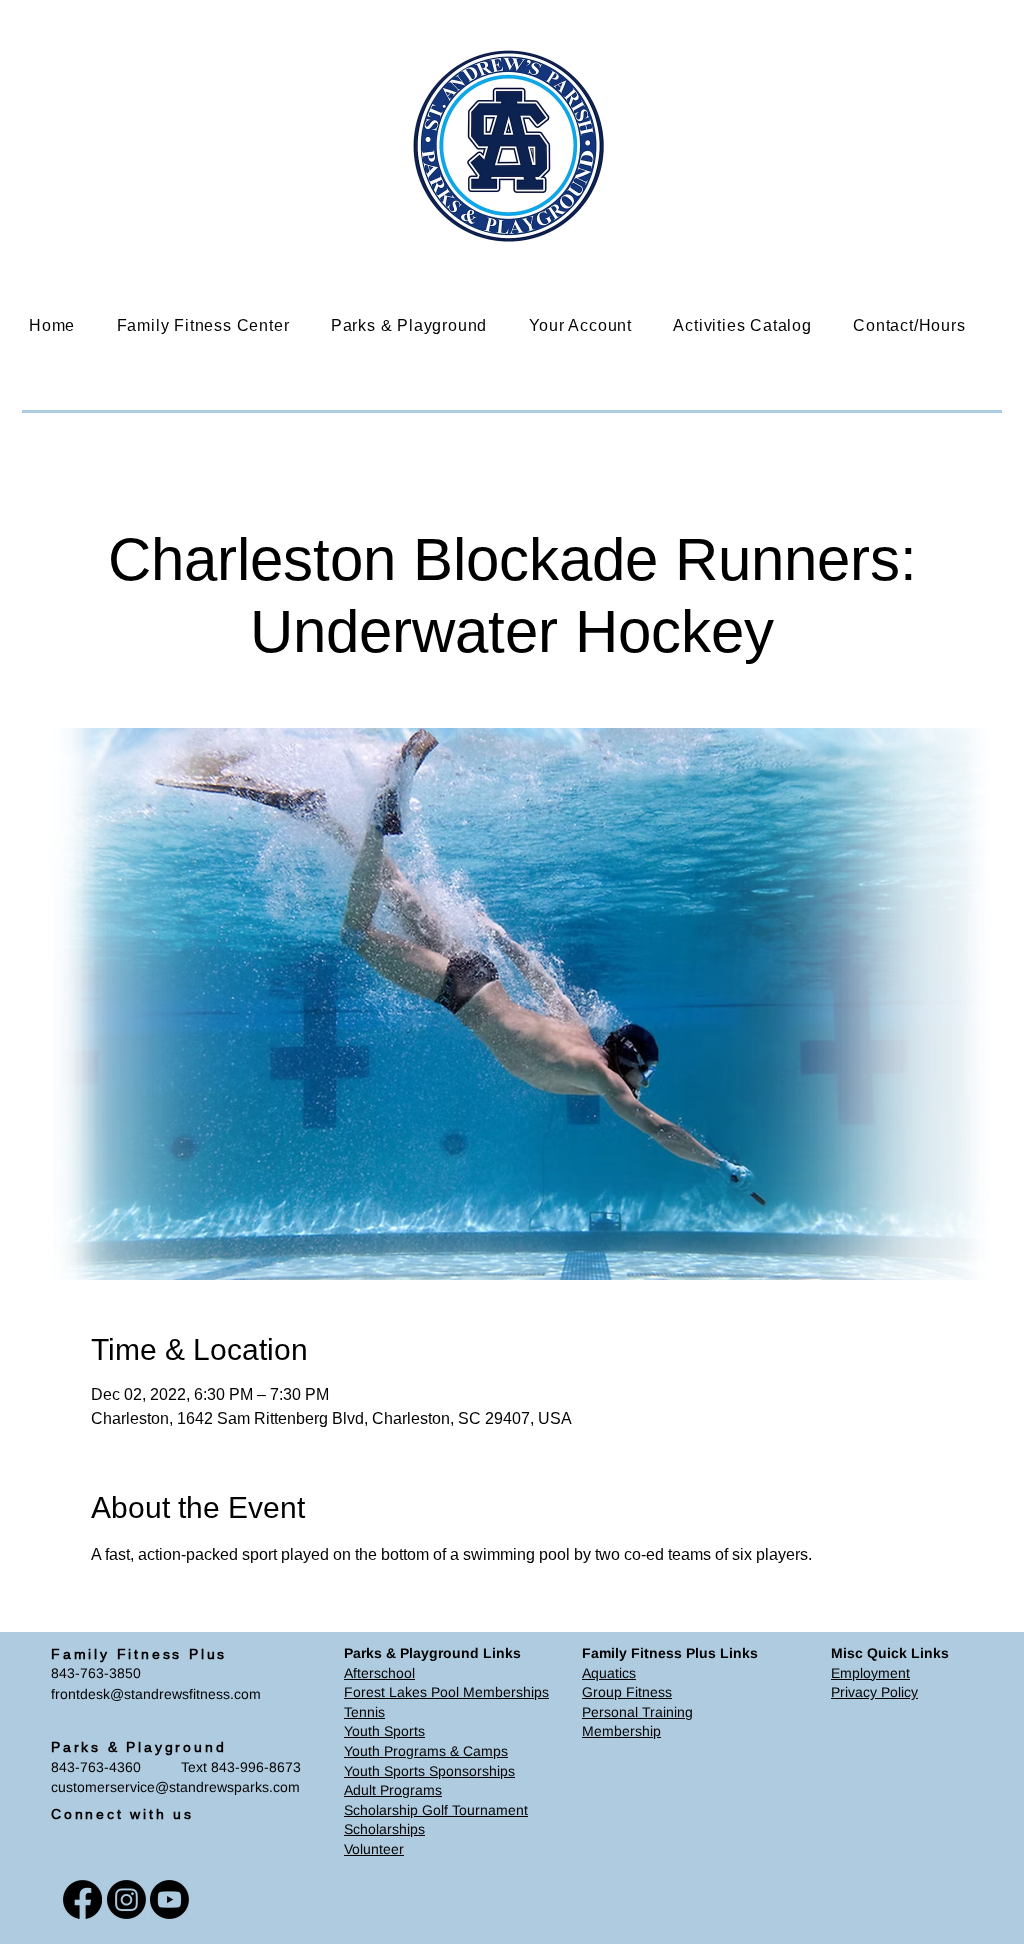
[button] (218, 325)
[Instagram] (126, 1899)
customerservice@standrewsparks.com (175, 1787)
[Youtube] (169, 1899)
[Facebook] (82, 1899)
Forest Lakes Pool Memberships (446, 1692)
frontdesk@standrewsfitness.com (156, 1694)
